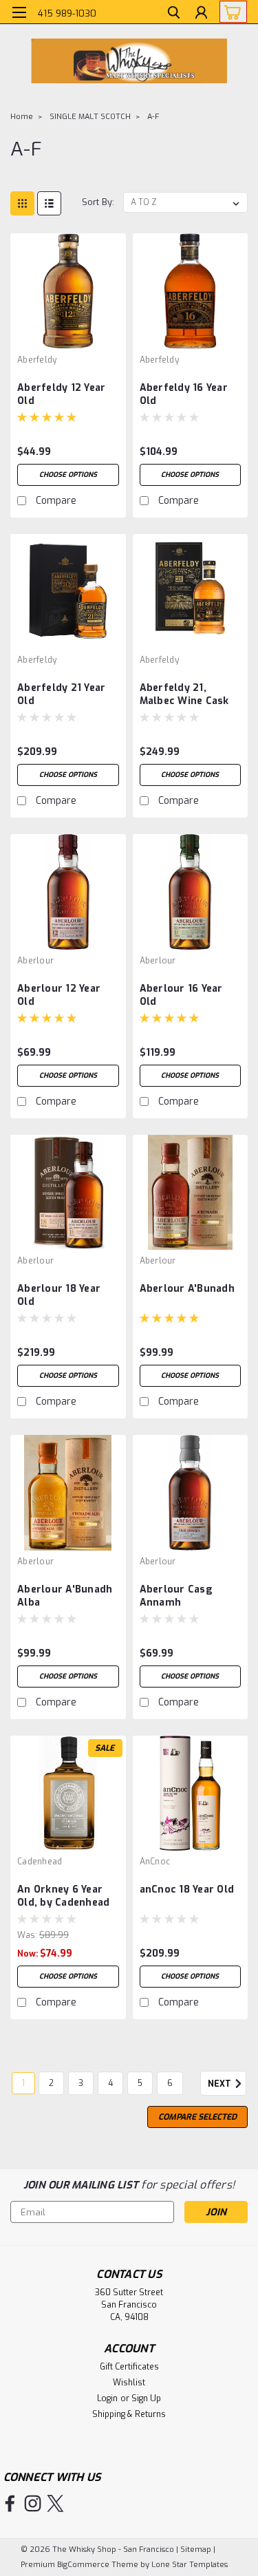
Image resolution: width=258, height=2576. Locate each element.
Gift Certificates (129, 2367)
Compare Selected (197, 2117)
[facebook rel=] (10, 2503)
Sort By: (98, 202)
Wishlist (129, 2383)
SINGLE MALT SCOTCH (90, 117)
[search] (174, 14)
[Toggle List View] (49, 203)
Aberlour (35, 961)
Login (107, 2398)
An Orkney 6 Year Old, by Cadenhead (63, 1896)
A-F (153, 117)
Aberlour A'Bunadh (187, 1289)
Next (221, 2085)
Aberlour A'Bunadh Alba (65, 1596)
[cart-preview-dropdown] (230, 12)
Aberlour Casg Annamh (176, 1596)
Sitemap (196, 2550)
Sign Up (146, 2398)
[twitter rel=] (55, 2503)
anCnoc (155, 1862)
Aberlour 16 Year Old (181, 995)
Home (22, 117)
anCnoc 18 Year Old (187, 1890)
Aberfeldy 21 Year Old (61, 694)
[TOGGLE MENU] (19, 12)
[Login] (201, 14)
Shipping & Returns (129, 2414)
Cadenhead (40, 1862)
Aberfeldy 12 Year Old (61, 394)
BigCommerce (83, 2565)
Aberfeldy (37, 360)
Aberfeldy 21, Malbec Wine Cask (184, 694)
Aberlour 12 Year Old (59, 995)
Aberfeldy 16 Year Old (184, 394)
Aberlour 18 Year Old (59, 1295)
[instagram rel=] (33, 2503)
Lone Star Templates (190, 2565)
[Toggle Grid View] (22, 203)
